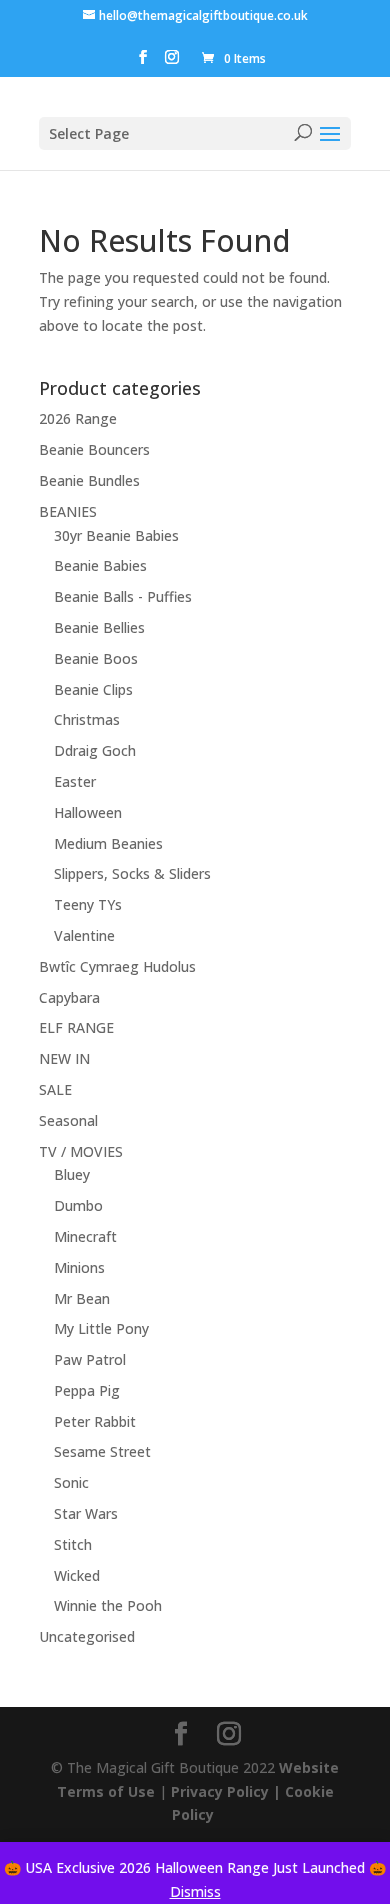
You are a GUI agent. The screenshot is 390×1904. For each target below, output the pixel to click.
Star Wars (86, 1513)
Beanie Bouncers (94, 449)
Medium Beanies (108, 843)
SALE (55, 1089)
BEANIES (68, 511)
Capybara (69, 997)
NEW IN (64, 1058)
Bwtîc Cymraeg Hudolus (117, 966)
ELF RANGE (76, 1027)
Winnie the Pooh (108, 1605)
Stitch (73, 1544)
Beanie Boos (96, 658)
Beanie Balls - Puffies (123, 596)
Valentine (84, 935)
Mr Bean (82, 1298)
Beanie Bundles (89, 480)
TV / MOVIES (81, 1151)
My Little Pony (101, 1328)
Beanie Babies (100, 565)
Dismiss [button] (195, 1891)
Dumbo (78, 1205)
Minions (79, 1267)
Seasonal (68, 1120)
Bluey (72, 1174)
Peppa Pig (87, 1390)
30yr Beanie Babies (116, 535)
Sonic (71, 1482)
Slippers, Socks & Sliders (132, 873)
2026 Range (78, 418)
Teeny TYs (88, 904)
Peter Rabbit (95, 1421)
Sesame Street (102, 1451)
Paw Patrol (90, 1359)
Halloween (88, 812)
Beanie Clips (93, 689)
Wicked (77, 1575)
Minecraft (85, 1236)
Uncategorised (87, 1636)
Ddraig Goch (95, 750)
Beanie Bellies (99, 627)
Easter (75, 781)
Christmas (87, 719)
